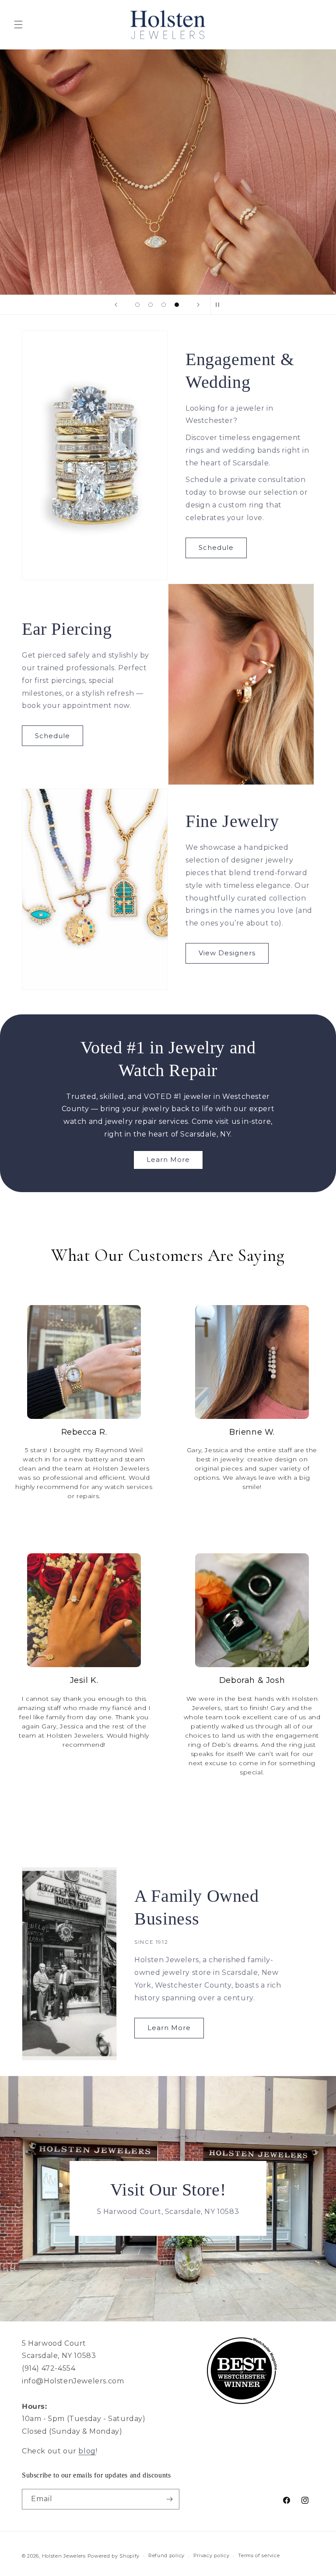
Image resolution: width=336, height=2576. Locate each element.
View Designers (227, 953)
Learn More (168, 1160)
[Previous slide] (116, 305)
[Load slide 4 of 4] (177, 305)
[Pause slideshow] (220, 305)
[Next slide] (198, 305)
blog (87, 2451)
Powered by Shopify (114, 2556)
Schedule (216, 547)
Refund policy (166, 2555)
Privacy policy (212, 2555)
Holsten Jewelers (64, 2556)
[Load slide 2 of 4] (150, 305)
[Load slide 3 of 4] (164, 305)
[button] (18, 25)
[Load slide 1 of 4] (137, 305)
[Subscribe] (169, 2499)
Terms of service (259, 2555)
